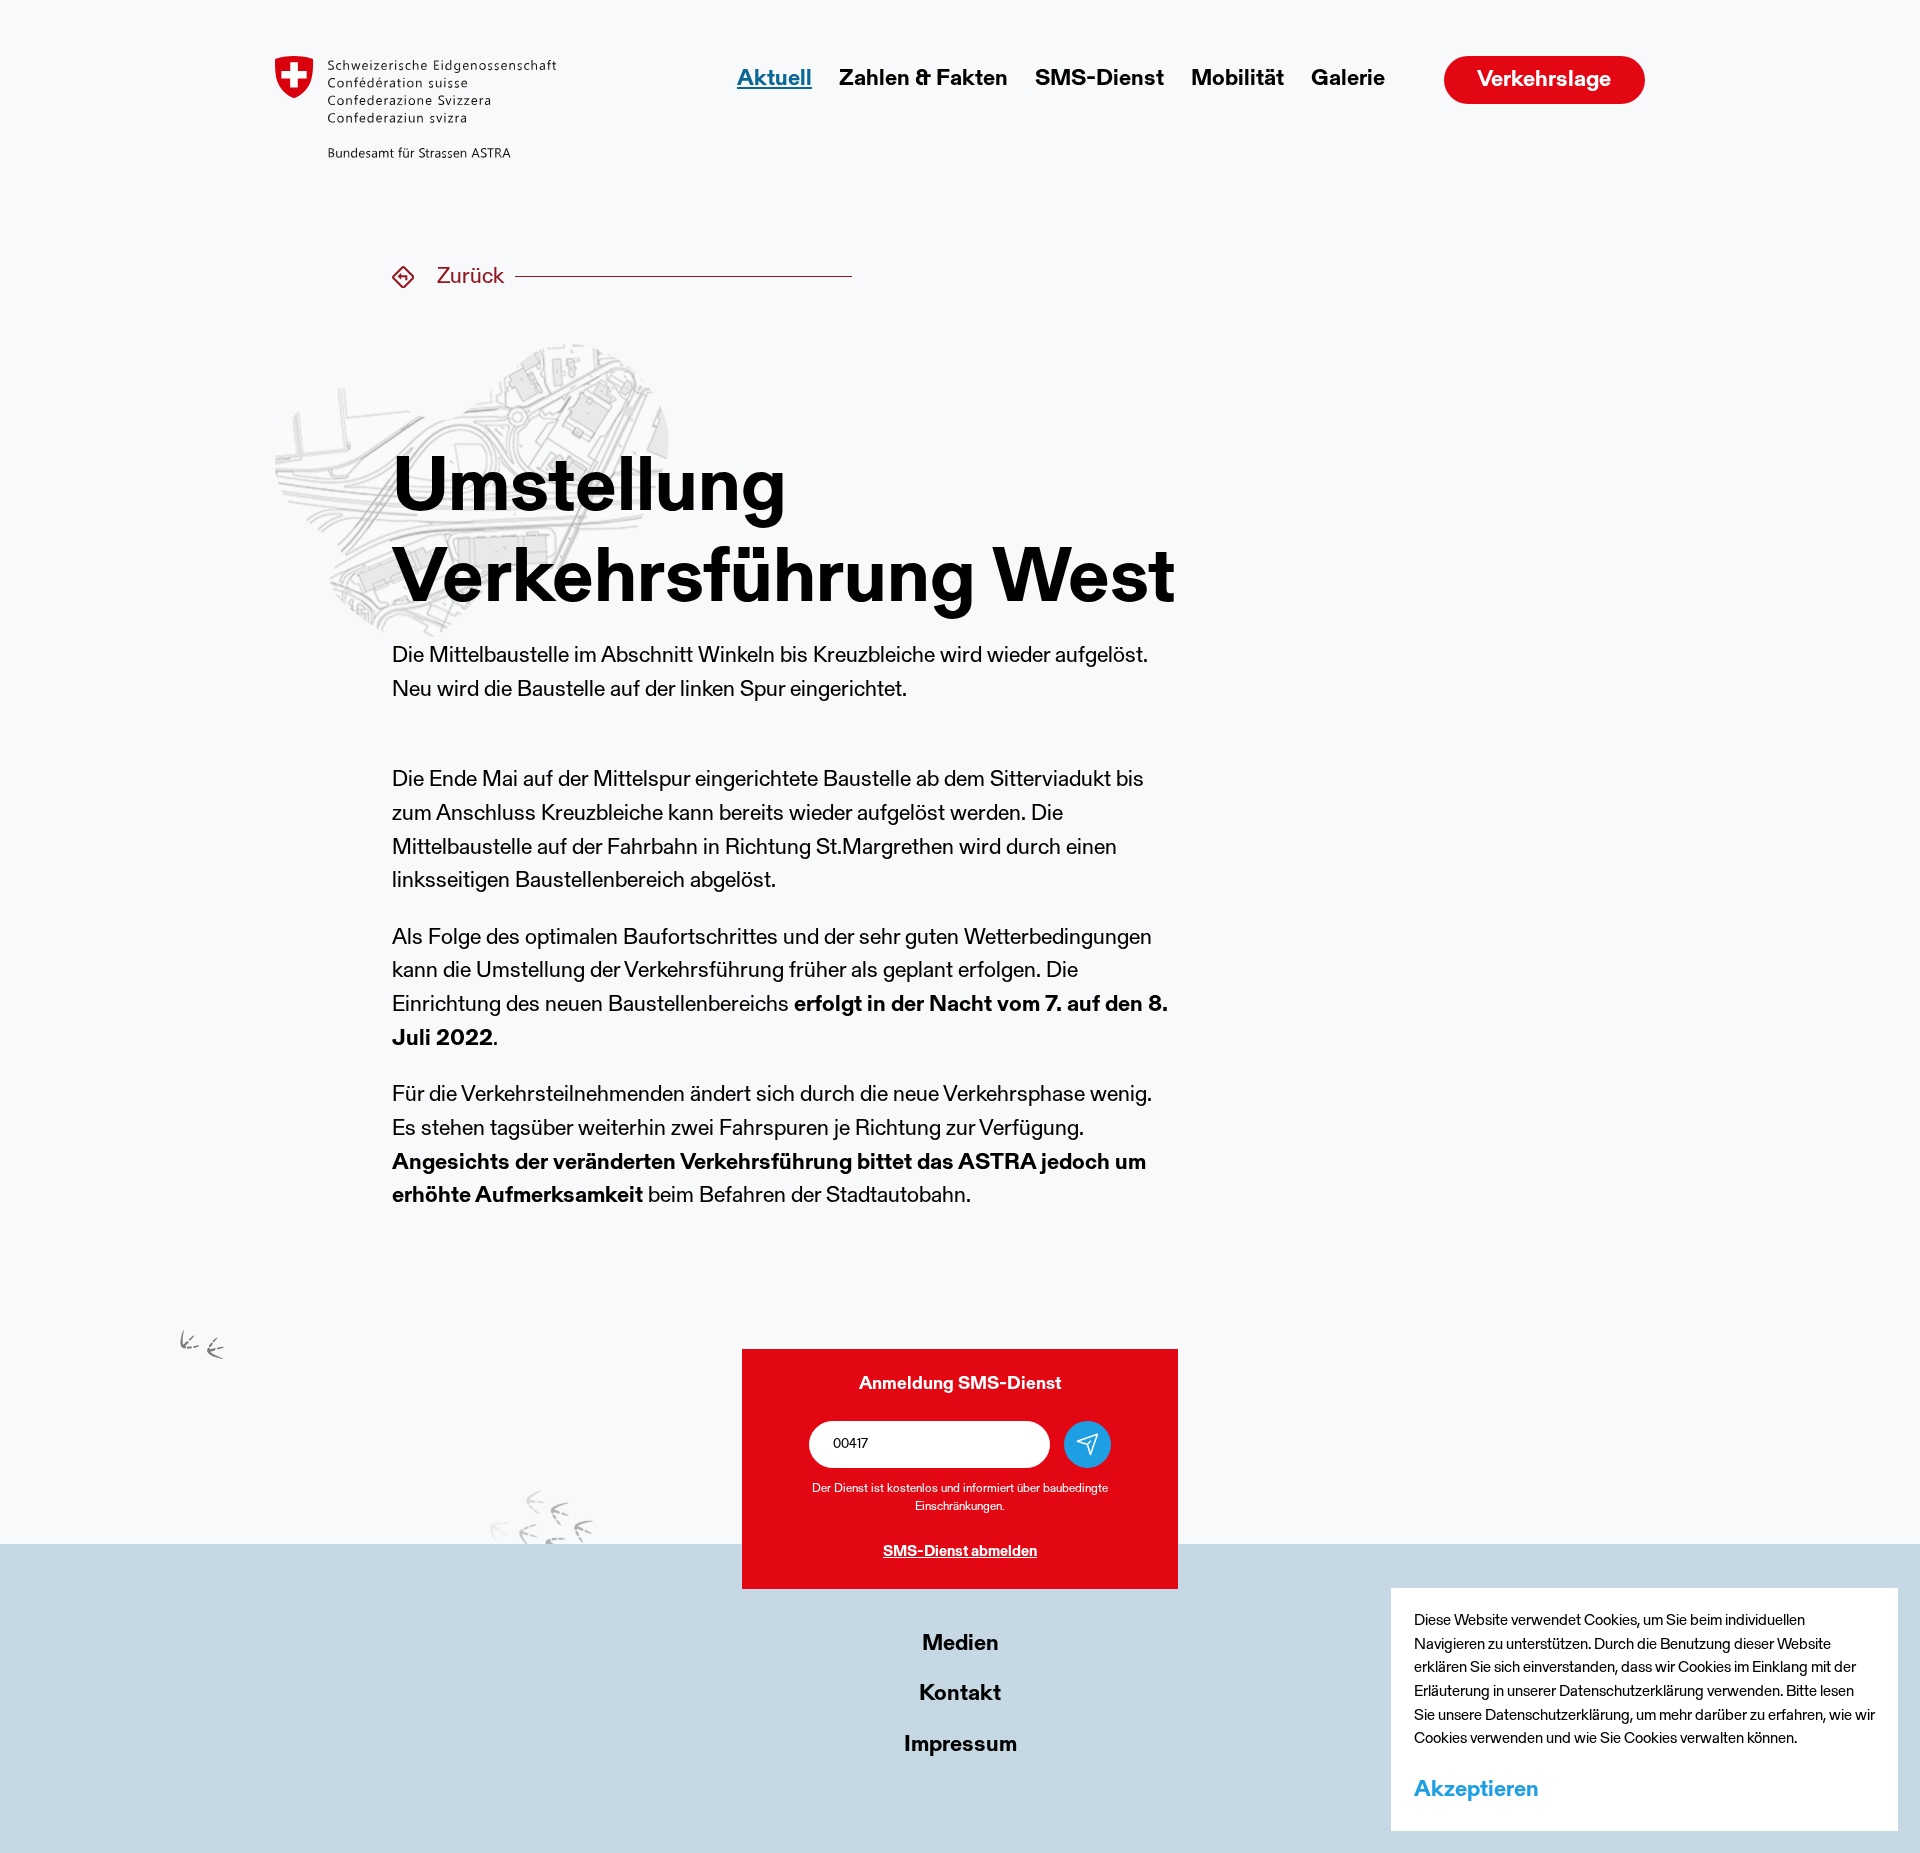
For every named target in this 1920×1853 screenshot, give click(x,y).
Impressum (960, 1745)
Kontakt (960, 1694)
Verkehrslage (1544, 80)
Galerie (1348, 79)
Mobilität (1237, 79)
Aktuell (774, 79)
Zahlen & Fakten (923, 79)
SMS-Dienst (1099, 79)
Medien (960, 1644)
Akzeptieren (1476, 1790)
